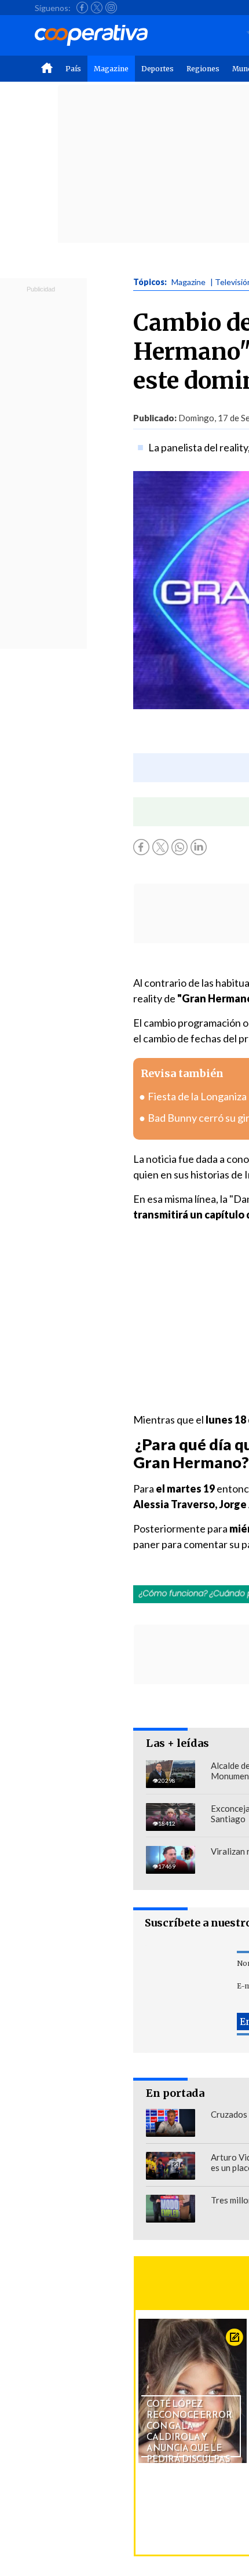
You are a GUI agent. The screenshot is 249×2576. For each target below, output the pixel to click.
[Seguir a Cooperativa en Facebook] (82, 8)
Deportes (158, 69)
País (73, 69)
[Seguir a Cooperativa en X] (97, 8)
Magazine (111, 69)
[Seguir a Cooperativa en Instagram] (111, 8)
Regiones (203, 69)
